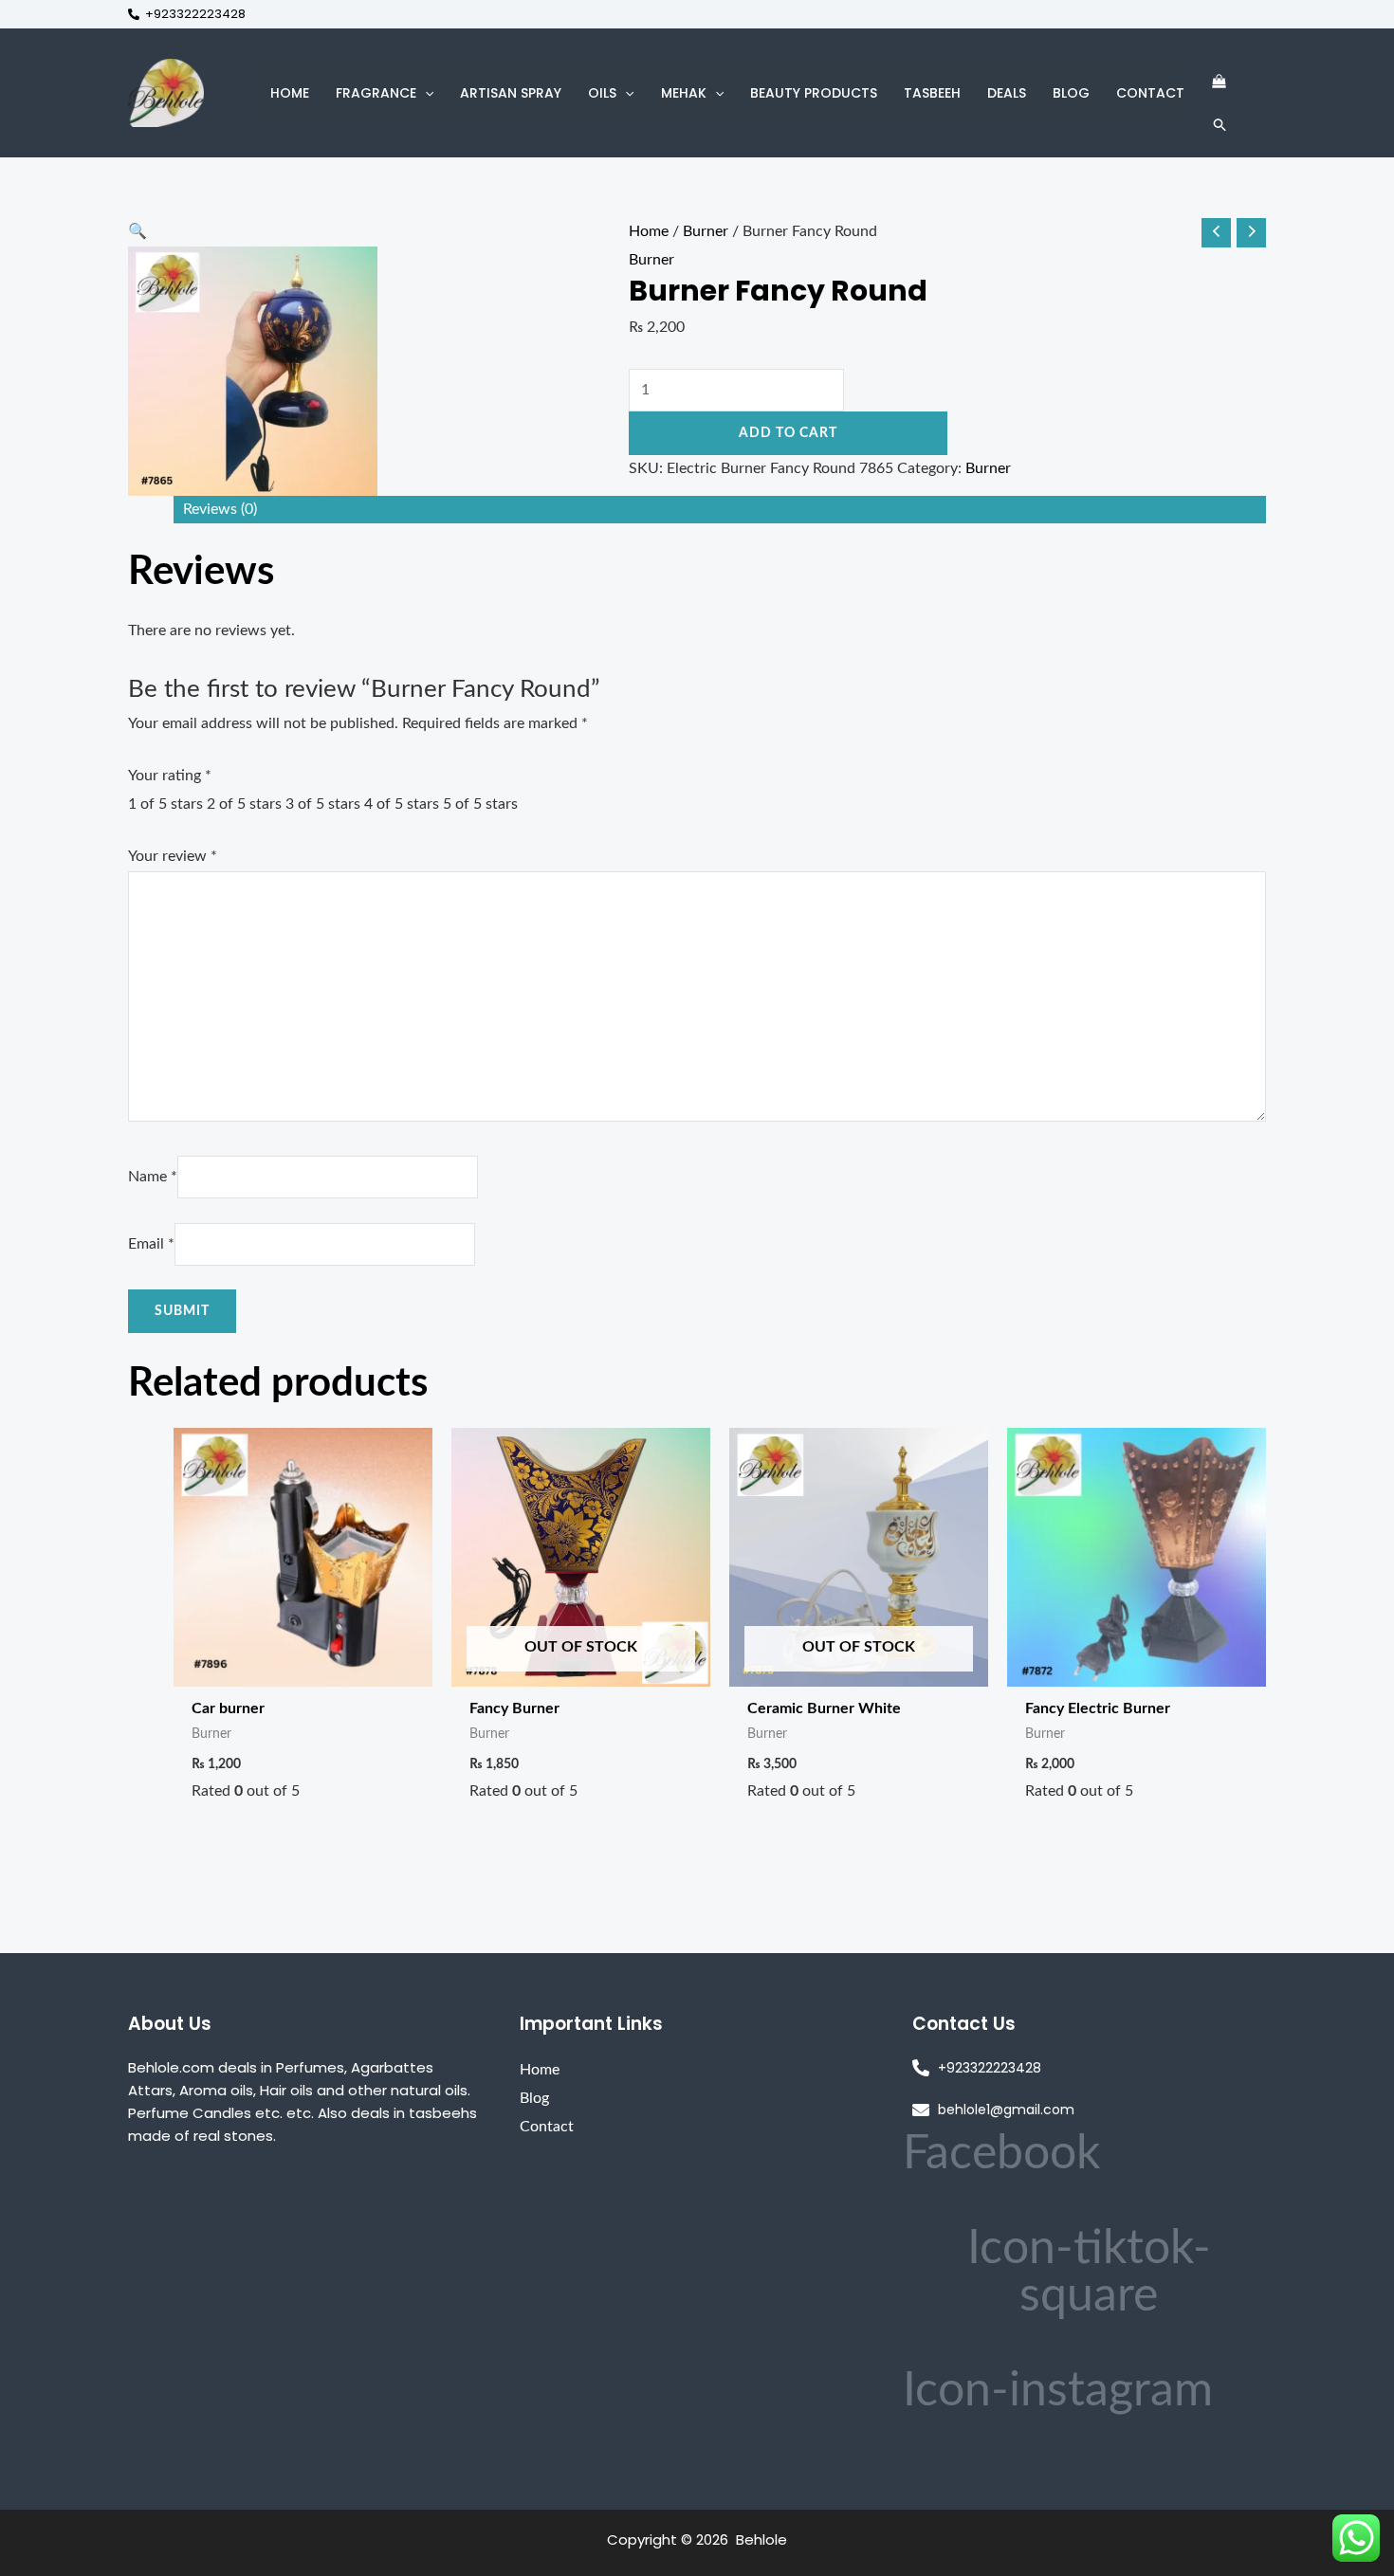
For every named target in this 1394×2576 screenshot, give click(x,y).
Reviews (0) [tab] (220, 509)
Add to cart (788, 433)
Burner (706, 231)
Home (649, 231)
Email (151, 1244)
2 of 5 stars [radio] (244, 804)
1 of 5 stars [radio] (165, 804)
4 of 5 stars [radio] (402, 804)
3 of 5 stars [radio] (323, 804)
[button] (425, 93)
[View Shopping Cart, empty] (1219, 82)
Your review (173, 856)
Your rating (170, 776)
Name (153, 1177)
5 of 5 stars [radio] (480, 804)
